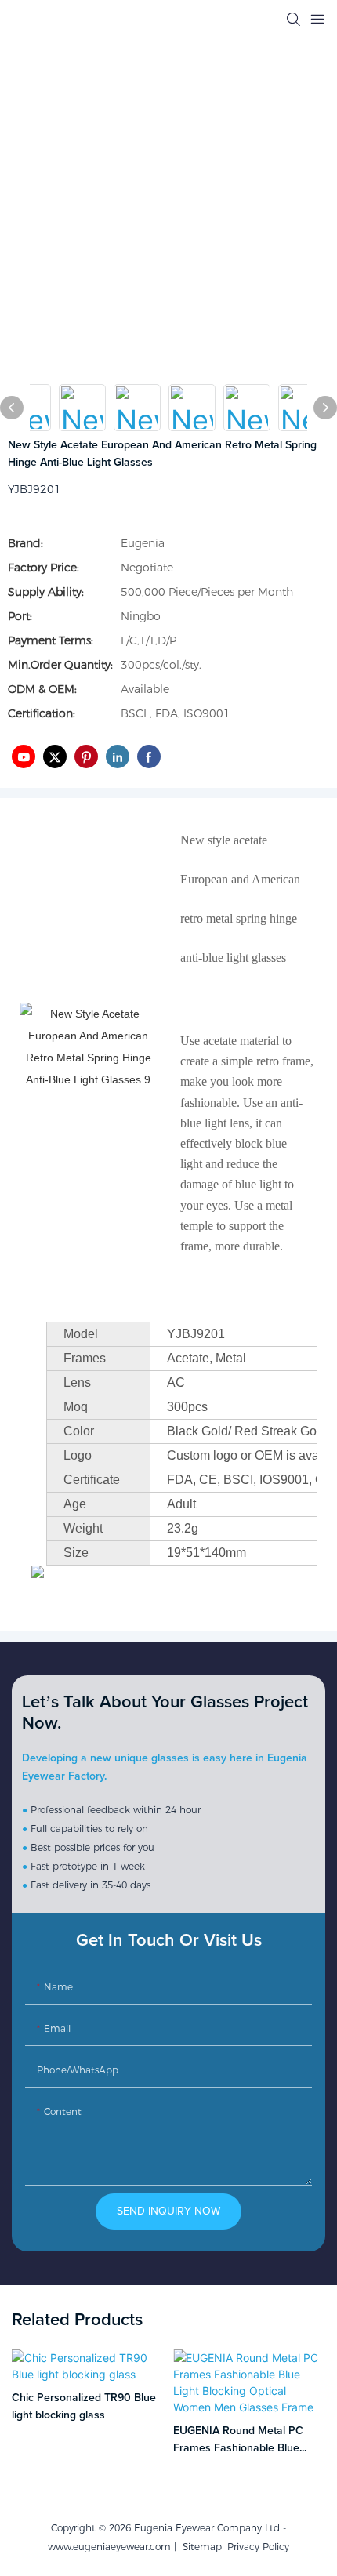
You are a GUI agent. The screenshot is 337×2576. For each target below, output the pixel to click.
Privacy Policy (258, 2547)
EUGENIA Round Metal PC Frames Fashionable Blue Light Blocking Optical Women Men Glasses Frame (246, 2442)
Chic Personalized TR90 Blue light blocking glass (84, 2407)
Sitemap (199, 2547)
